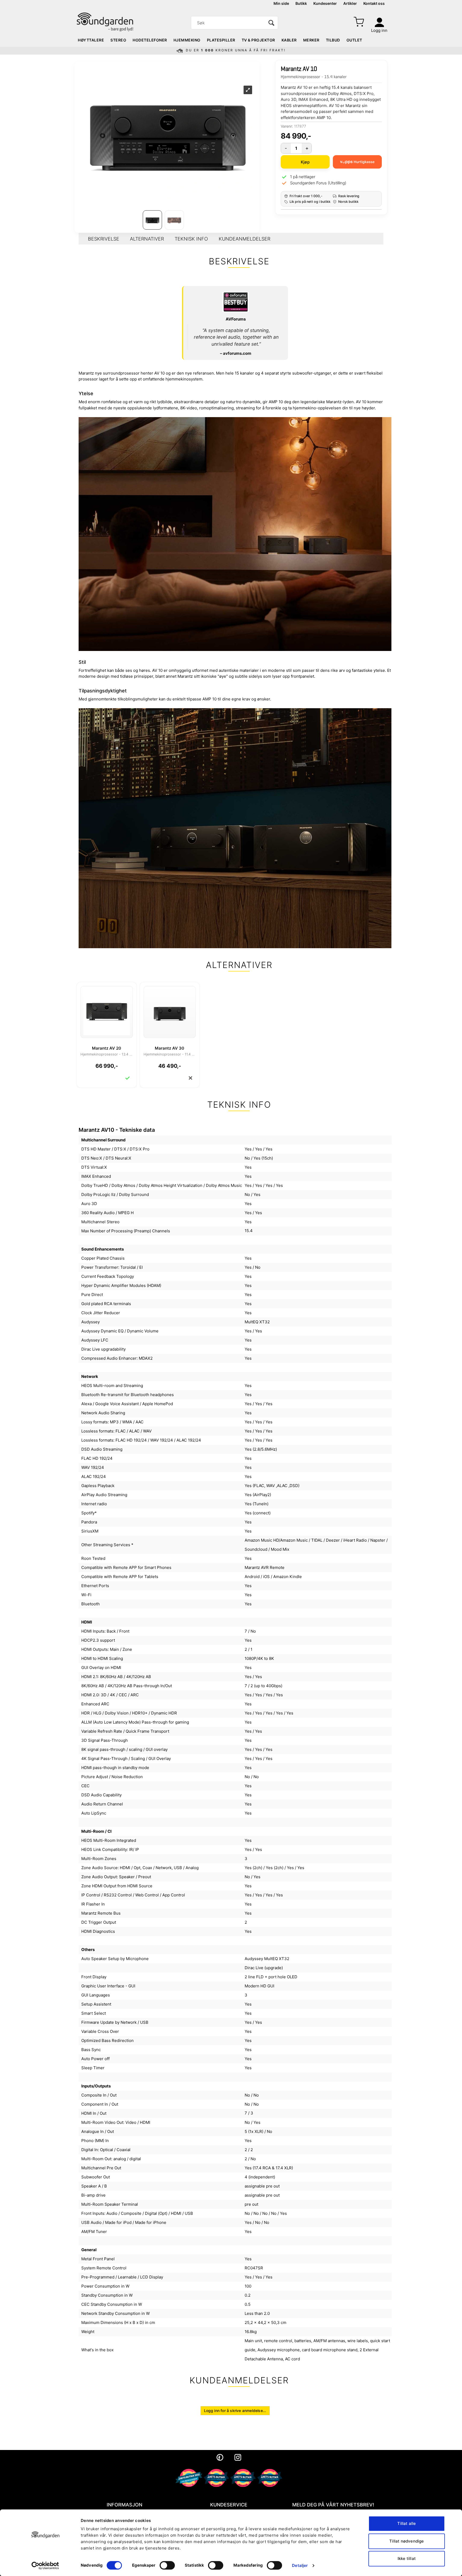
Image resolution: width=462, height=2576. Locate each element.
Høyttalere (91, 40)
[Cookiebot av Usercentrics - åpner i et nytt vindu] (45, 2566)
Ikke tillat (407, 2558)
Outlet (354, 40)
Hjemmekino (187, 40)
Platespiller (221, 40)
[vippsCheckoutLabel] (357, 162)
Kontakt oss (374, 3)
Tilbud (333, 40)
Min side (281, 3)
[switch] (167, 2565)
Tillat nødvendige (407, 2541)
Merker (311, 40)
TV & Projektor (258, 40)
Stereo (118, 40)
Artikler (350, 3)
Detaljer (300, 2565)
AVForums (236, 319)
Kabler (289, 40)
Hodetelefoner (150, 40)
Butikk (301, 3)
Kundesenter (325, 3)
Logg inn (379, 30)
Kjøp (305, 162)
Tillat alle (407, 2523)
